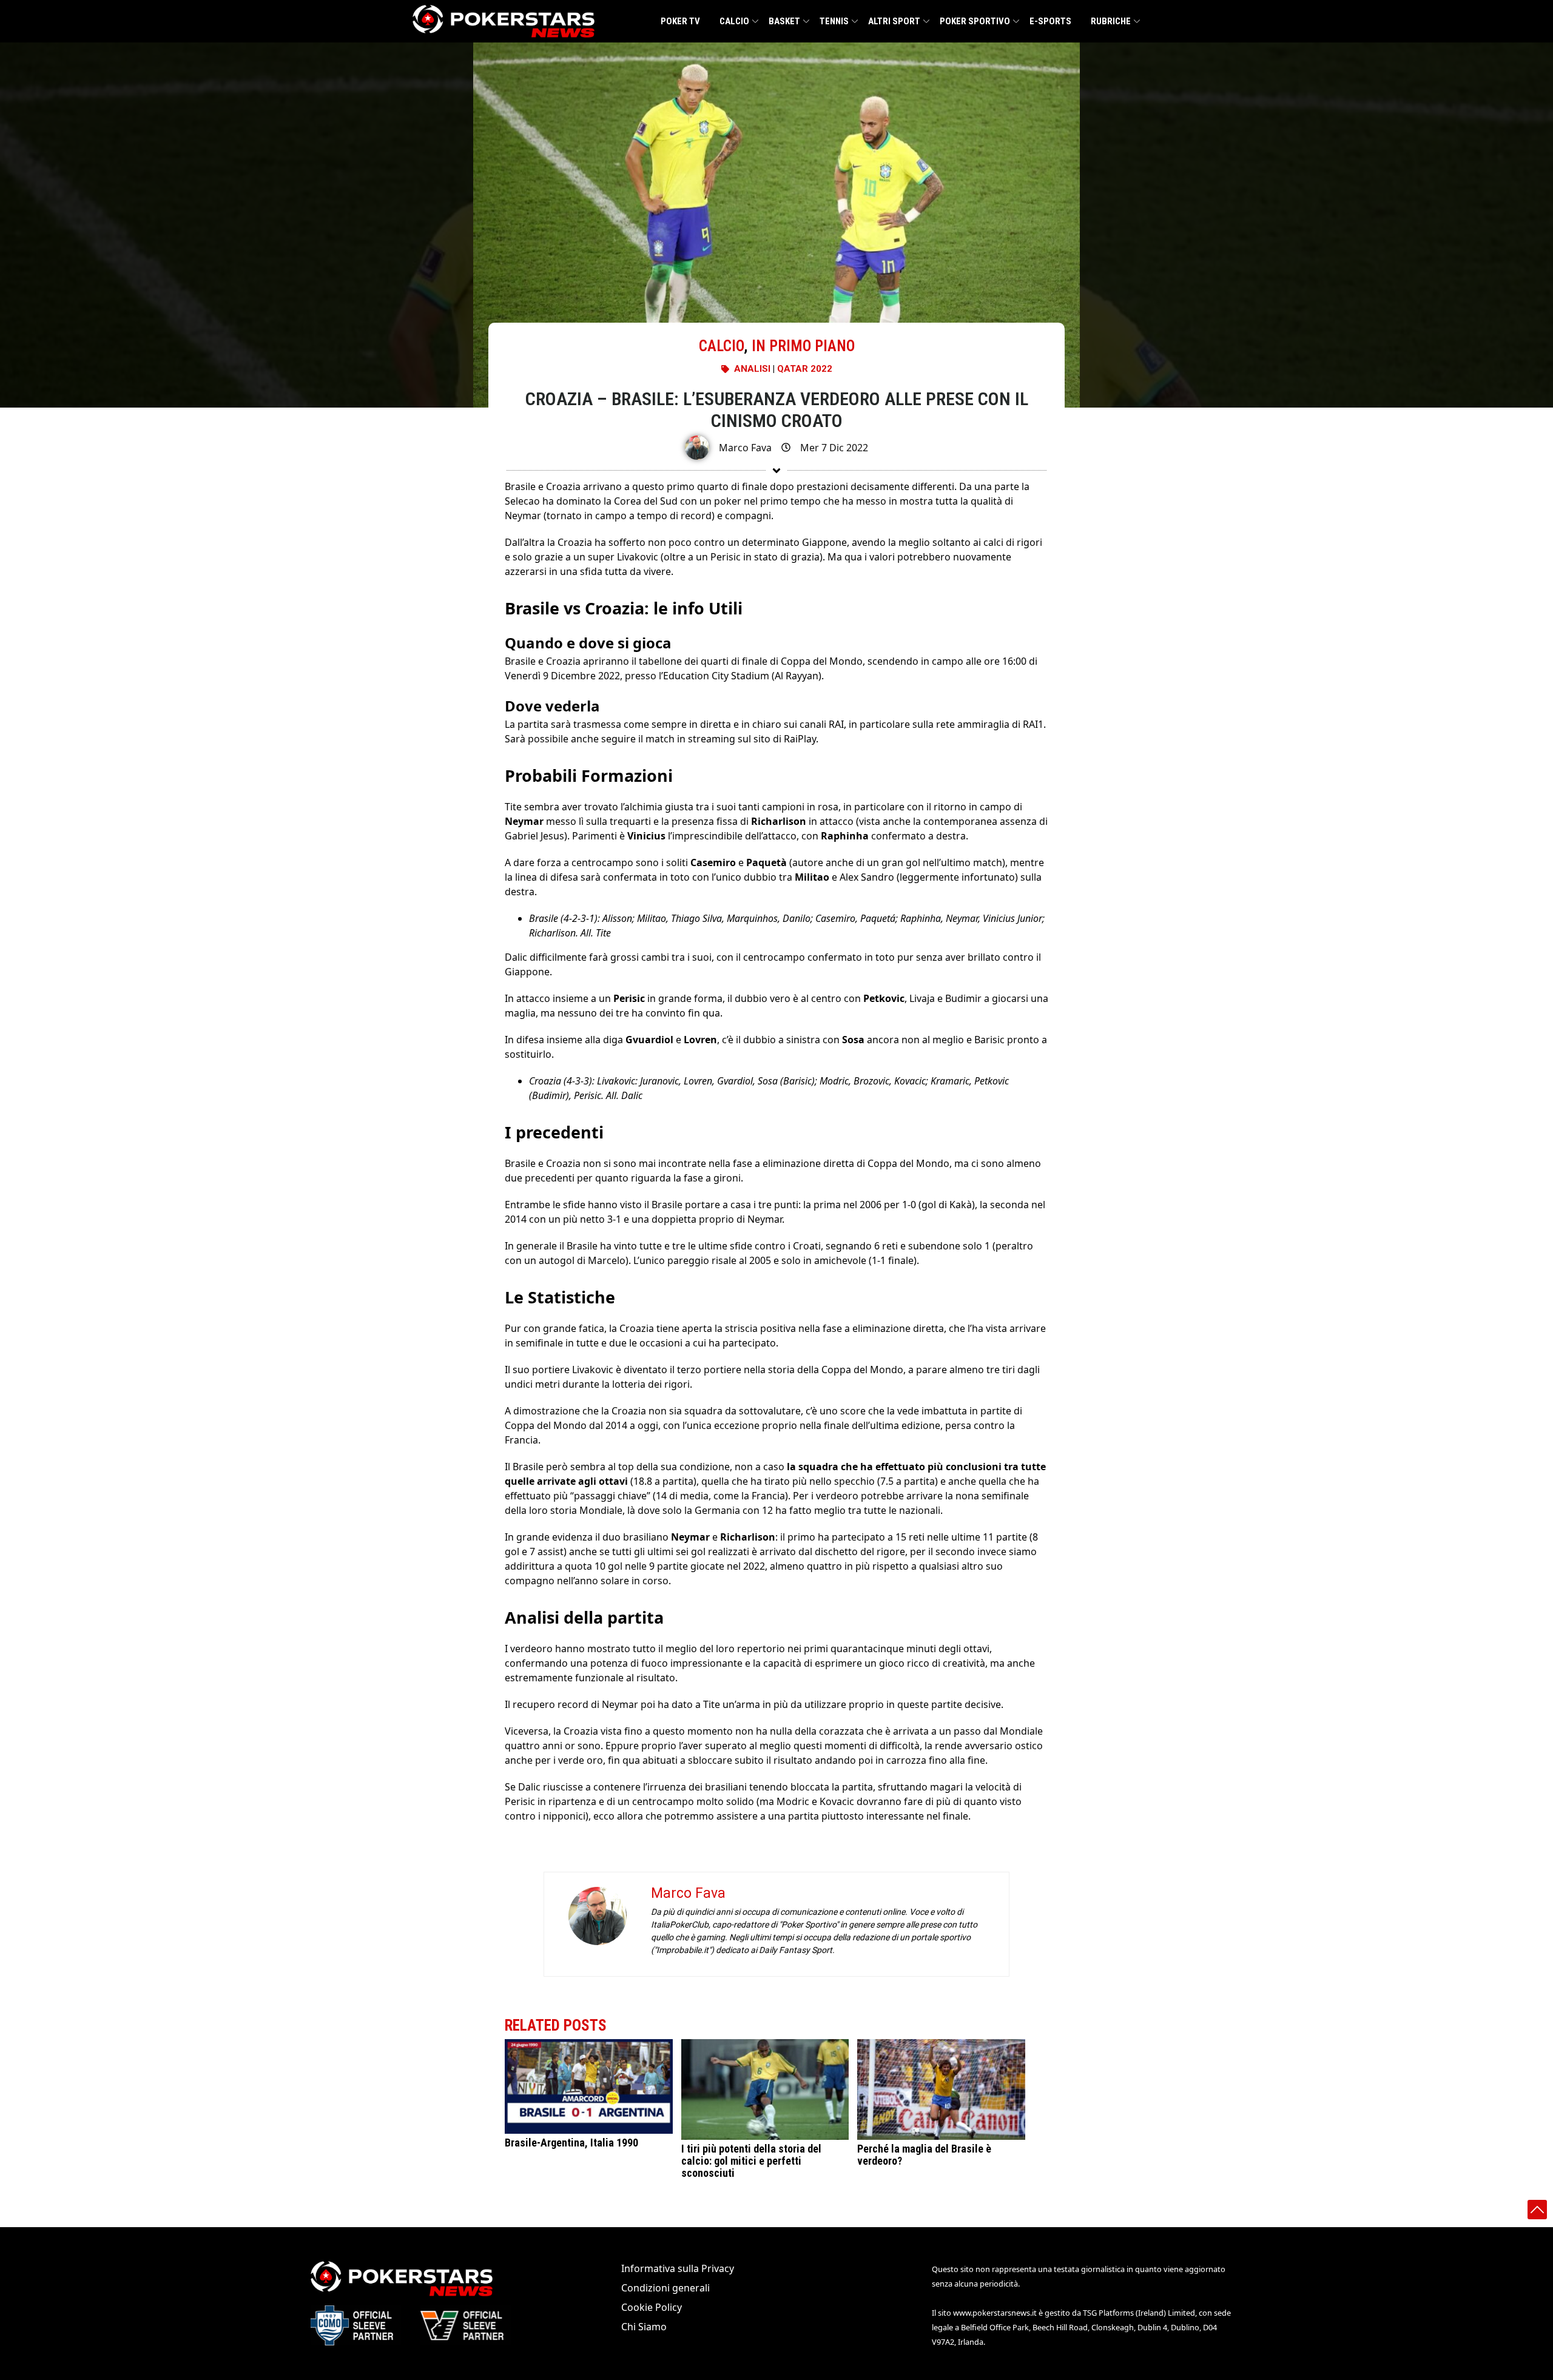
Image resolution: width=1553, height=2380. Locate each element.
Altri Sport (894, 21)
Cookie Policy (652, 2307)
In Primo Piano (803, 346)
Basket (784, 21)
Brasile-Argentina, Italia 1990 (571, 2143)
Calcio (734, 21)
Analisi (752, 369)
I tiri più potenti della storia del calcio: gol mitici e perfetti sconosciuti (751, 2161)
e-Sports (1050, 21)
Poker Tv (680, 21)
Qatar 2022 (805, 369)
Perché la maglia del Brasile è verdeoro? (924, 2155)
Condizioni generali (665, 2288)
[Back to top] (1537, 2210)
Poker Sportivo (975, 21)
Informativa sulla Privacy (678, 2268)
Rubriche (1111, 21)
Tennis (834, 21)
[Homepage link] (504, 21)
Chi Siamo (644, 2327)
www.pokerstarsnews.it (995, 2313)
